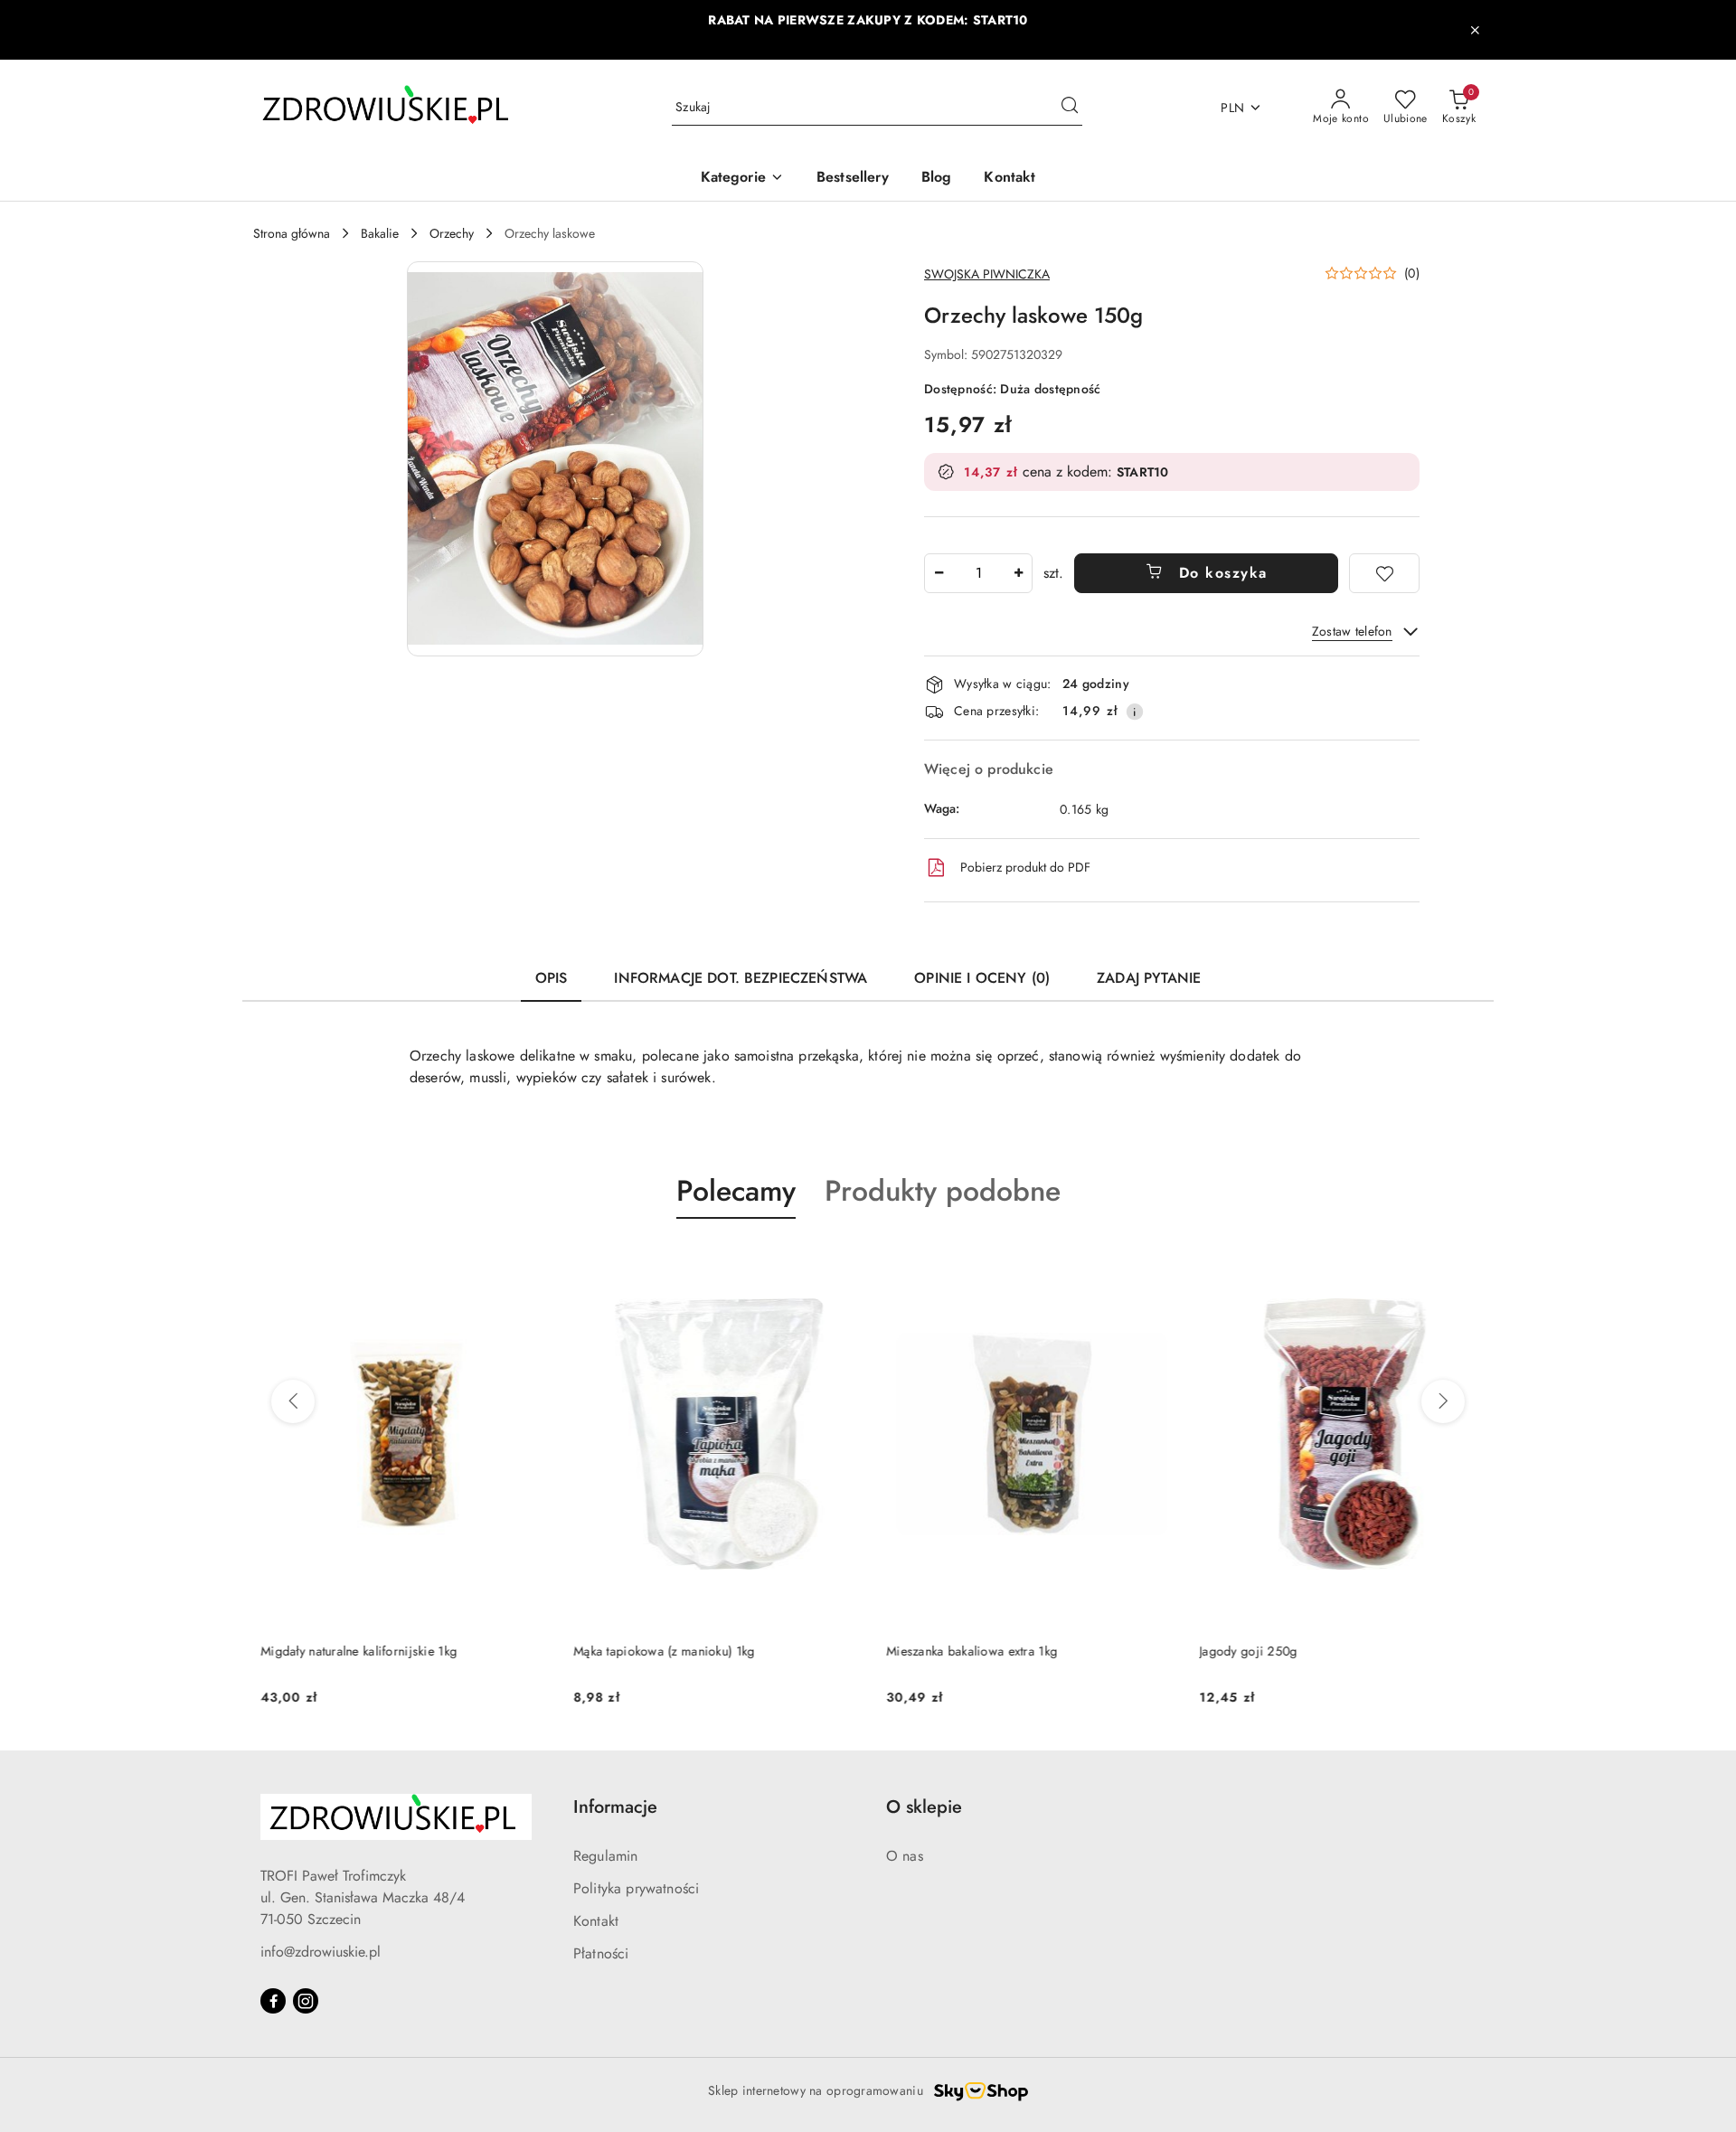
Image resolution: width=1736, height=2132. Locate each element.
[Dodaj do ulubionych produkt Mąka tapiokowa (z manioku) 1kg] (836, 1261)
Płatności (601, 1953)
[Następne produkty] (1443, 1401)
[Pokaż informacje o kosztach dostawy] (1135, 712)
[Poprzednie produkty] (293, 1401)
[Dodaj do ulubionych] (1384, 573)
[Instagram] (306, 2001)
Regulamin (605, 1856)
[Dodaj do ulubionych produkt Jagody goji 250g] (1462, 1261)
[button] (742, 179)
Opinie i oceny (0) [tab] (982, 978)
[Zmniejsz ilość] (939, 573)
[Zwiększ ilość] (1018, 573)
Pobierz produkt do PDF (1025, 867)
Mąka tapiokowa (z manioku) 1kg (656, 1651)
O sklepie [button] (924, 1807)
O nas (905, 1856)
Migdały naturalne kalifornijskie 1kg (351, 1651)
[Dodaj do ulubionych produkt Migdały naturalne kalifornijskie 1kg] (524, 1261)
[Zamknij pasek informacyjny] (1475, 30)
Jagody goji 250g (1241, 1651)
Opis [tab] (552, 978)
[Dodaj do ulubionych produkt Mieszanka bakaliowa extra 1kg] (1149, 1261)
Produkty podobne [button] (943, 1191)
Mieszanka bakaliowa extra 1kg (964, 1651)
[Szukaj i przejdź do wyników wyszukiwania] (1070, 108)
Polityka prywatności (636, 1888)
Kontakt (596, 1921)
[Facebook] (273, 2001)
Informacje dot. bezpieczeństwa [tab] (741, 978)
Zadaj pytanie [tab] (1149, 978)
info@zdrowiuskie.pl (321, 1952)
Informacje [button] (615, 1807)
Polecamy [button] (736, 1191)
